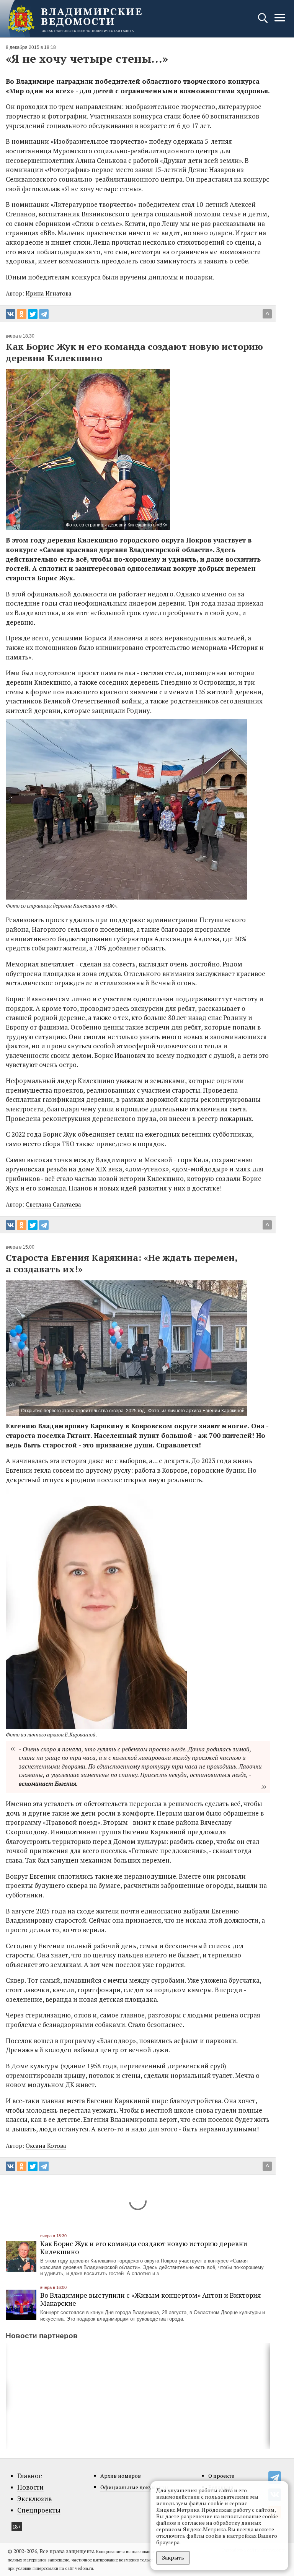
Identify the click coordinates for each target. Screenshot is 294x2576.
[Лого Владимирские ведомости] (75, 19)
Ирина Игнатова (49, 293)
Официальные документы (135, 2487)
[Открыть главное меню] (280, 22)
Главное (30, 2476)
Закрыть (173, 2557)
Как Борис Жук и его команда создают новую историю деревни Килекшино (144, 2247)
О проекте (221, 2476)
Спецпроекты (39, 2510)
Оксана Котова (46, 2146)
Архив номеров (121, 2476)
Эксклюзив (34, 2499)
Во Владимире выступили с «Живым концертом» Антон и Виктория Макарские (151, 2299)
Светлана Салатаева (53, 1204)
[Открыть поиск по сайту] (264, 22)
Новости (30, 2487)
